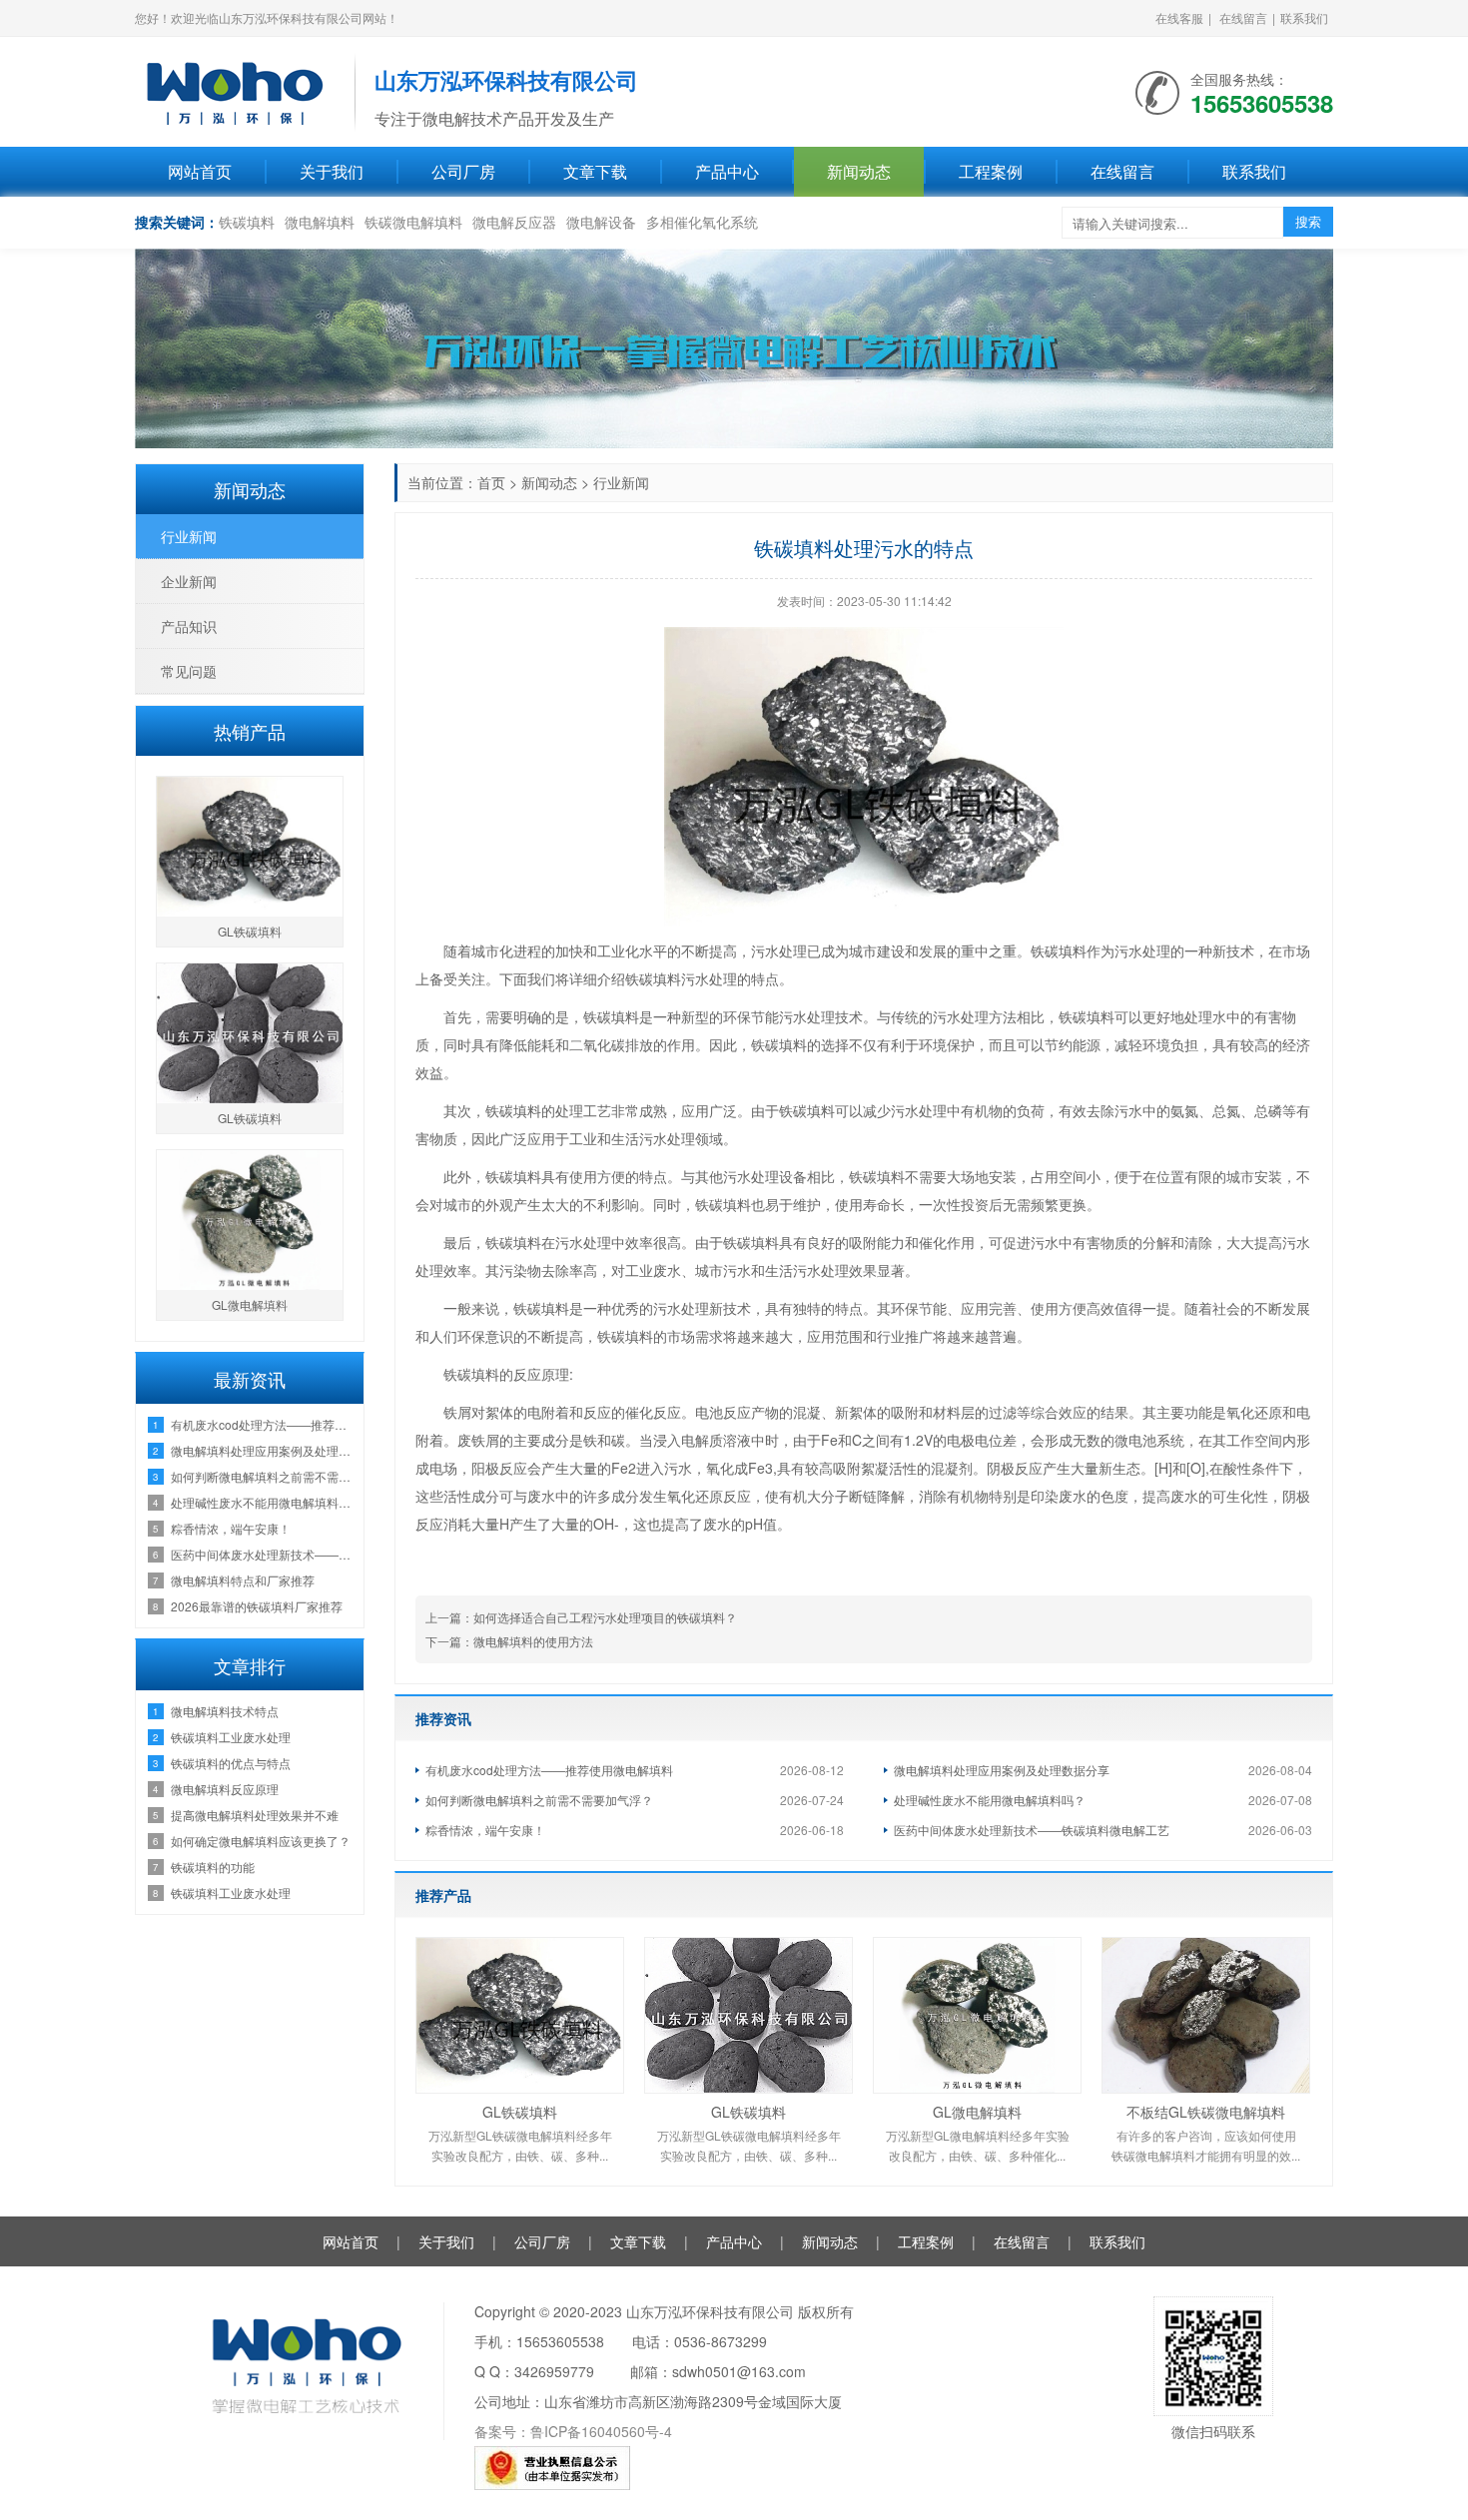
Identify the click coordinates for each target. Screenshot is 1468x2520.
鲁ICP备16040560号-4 (601, 2431)
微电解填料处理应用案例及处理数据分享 (1002, 1770)
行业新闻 (621, 482)
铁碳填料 (247, 222)
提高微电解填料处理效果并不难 (255, 1815)
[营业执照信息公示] (552, 2466)
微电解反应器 (514, 222)
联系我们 (1304, 17)
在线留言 (1243, 17)
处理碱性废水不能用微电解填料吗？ (990, 1800)
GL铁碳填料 (520, 2112)
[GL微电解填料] (977, 2015)
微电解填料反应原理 (225, 1789)
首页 (491, 482)
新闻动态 (859, 171)
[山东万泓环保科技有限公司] (235, 90)
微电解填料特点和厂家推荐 (243, 1580)
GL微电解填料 (977, 2112)
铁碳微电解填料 (413, 222)
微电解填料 (320, 222)
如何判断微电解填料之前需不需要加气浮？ (539, 1800)
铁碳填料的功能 (213, 1867)
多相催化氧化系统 (702, 222)
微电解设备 (601, 222)
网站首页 (200, 171)
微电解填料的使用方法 (533, 1641)
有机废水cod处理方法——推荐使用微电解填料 (549, 1770)
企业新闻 (189, 581)
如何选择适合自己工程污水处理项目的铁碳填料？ (605, 1617)
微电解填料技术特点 (225, 1711)
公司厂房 (463, 171)
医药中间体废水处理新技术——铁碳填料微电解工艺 (1032, 1830)
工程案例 (991, 171)
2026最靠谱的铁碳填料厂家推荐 (257, 1606)
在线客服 (1179, 17)
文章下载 (595, 171)
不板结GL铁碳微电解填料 (1206, 2112)
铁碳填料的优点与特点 (231, 1763)
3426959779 (554, 2371)
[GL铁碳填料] (520, 2015)
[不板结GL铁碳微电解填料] (1206, 2015)
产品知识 (189, 626)
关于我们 (332, 171)
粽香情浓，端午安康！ (485, 1830)
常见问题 (189, 671)
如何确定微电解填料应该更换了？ (261, 1841)
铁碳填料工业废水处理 (231, 1737)
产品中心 (727, 171)
